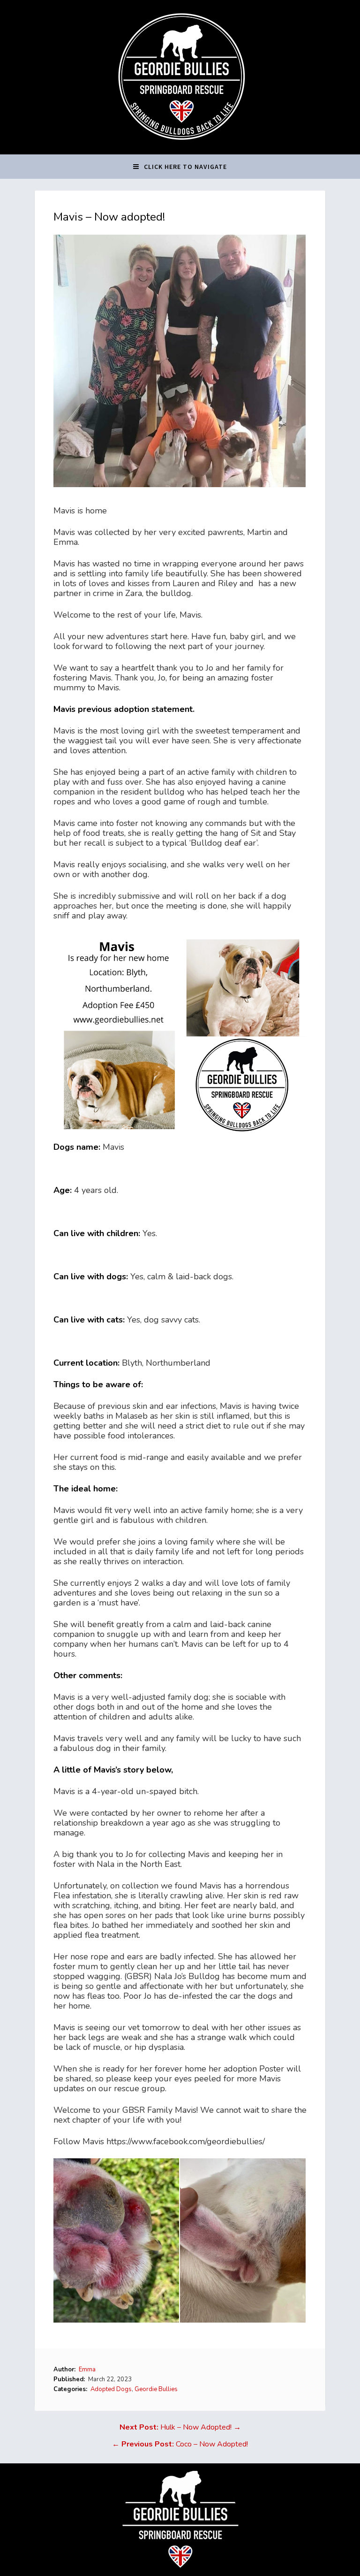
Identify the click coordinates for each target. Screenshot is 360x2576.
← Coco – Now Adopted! (180, 2444)
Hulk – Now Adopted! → (180, 2427)
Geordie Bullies (156, 2389)
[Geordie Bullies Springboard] (180, 147)
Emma (87, 2370)
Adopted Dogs (111, 2389)
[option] (117, 2240)
